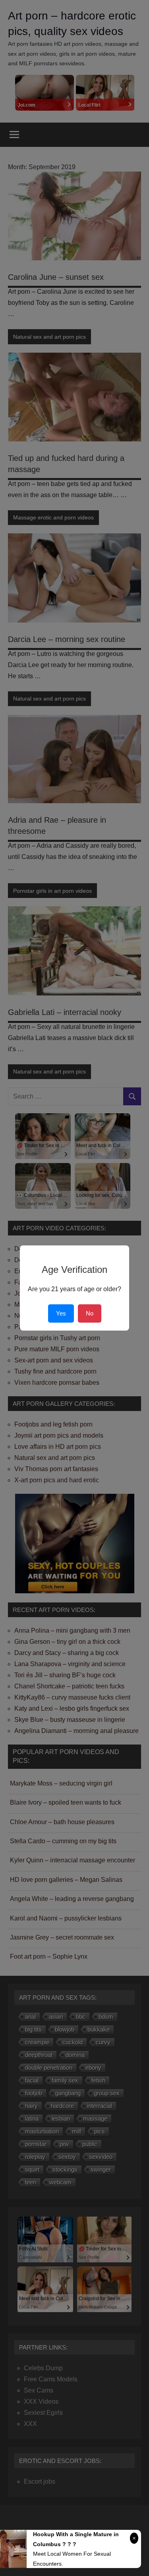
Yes (61, 1313)
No (90, 1313)
